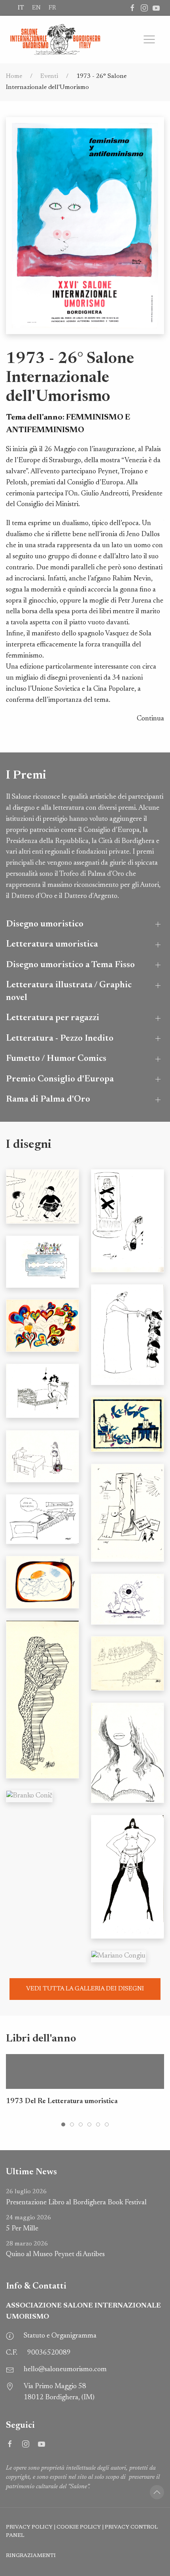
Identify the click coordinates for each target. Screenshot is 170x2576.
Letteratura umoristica (52, 944)
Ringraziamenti (31, 2556)
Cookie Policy (79, 2527)
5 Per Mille (28, 2224)
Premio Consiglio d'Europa (60, 1079)
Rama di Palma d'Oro (48, 1099)
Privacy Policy (29, 2527)
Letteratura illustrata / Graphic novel (69, 991)
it (21, 8)
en (36, 8)
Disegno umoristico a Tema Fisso (70, 965)
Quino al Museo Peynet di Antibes (55, 2250)
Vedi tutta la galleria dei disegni (85, 1989)
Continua (150, 719)
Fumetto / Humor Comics (56, 1059)
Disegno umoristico (45, 924)
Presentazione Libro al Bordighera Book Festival (76, 2197)
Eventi (49, 76)
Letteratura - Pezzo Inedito (60, 1039)
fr (52, 8)
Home (14, 76)
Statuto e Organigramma (60, 2336)
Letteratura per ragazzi (53, 1018)
